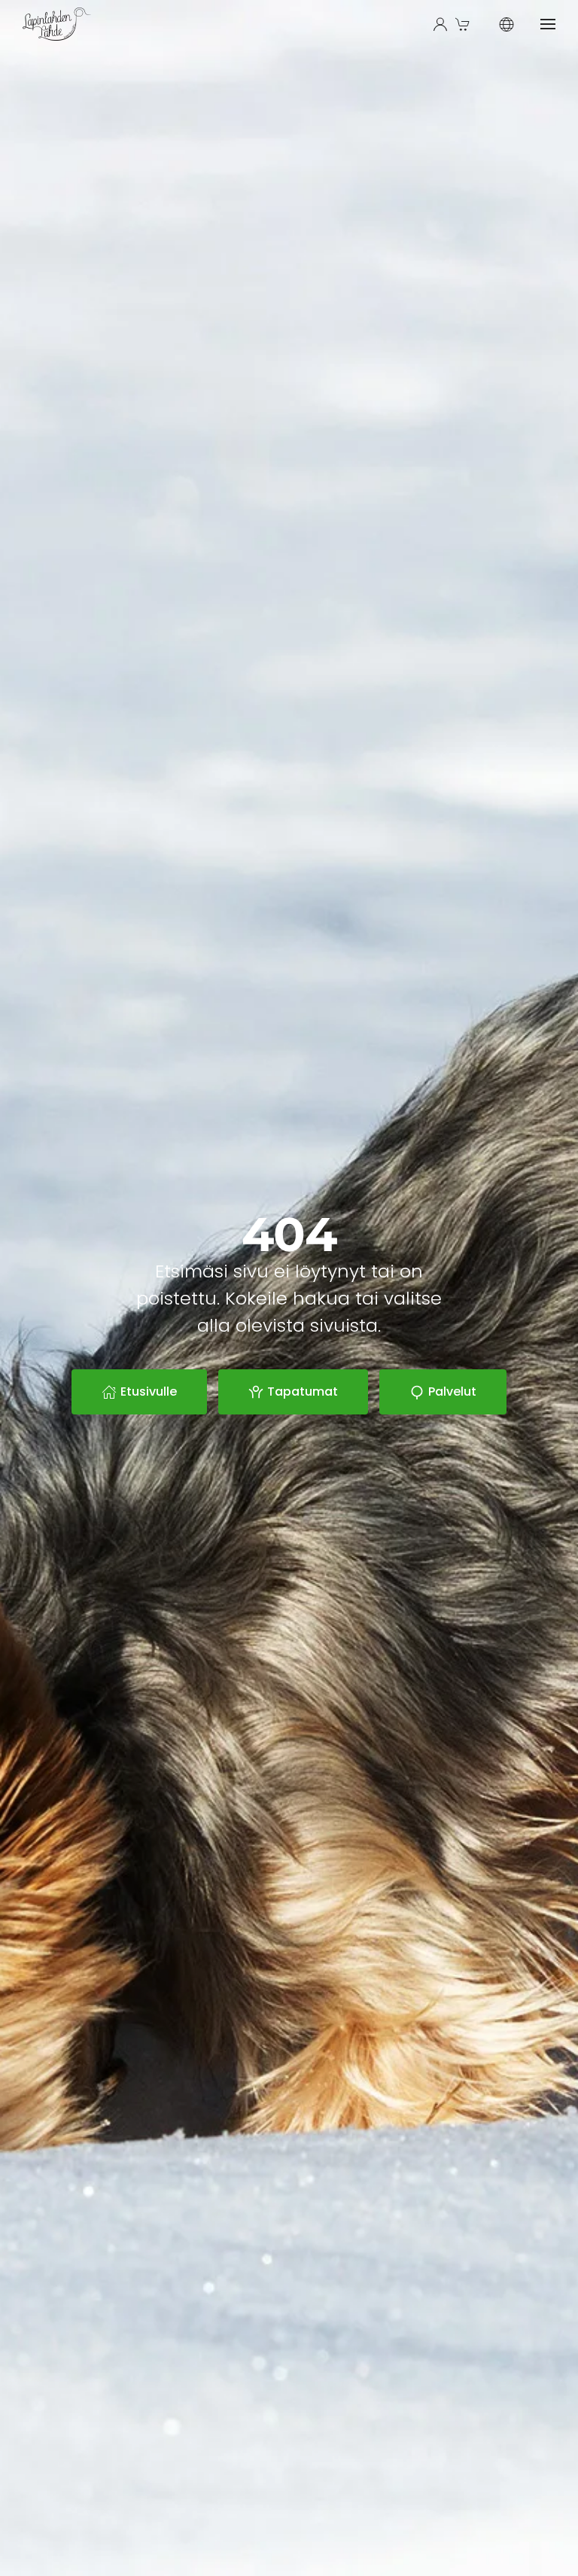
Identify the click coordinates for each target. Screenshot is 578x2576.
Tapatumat (303, 1392)
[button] (464, 24)
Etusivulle (149, 1392)
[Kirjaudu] (440, 24)
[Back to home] (57, 24)
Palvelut (452, 1392)
